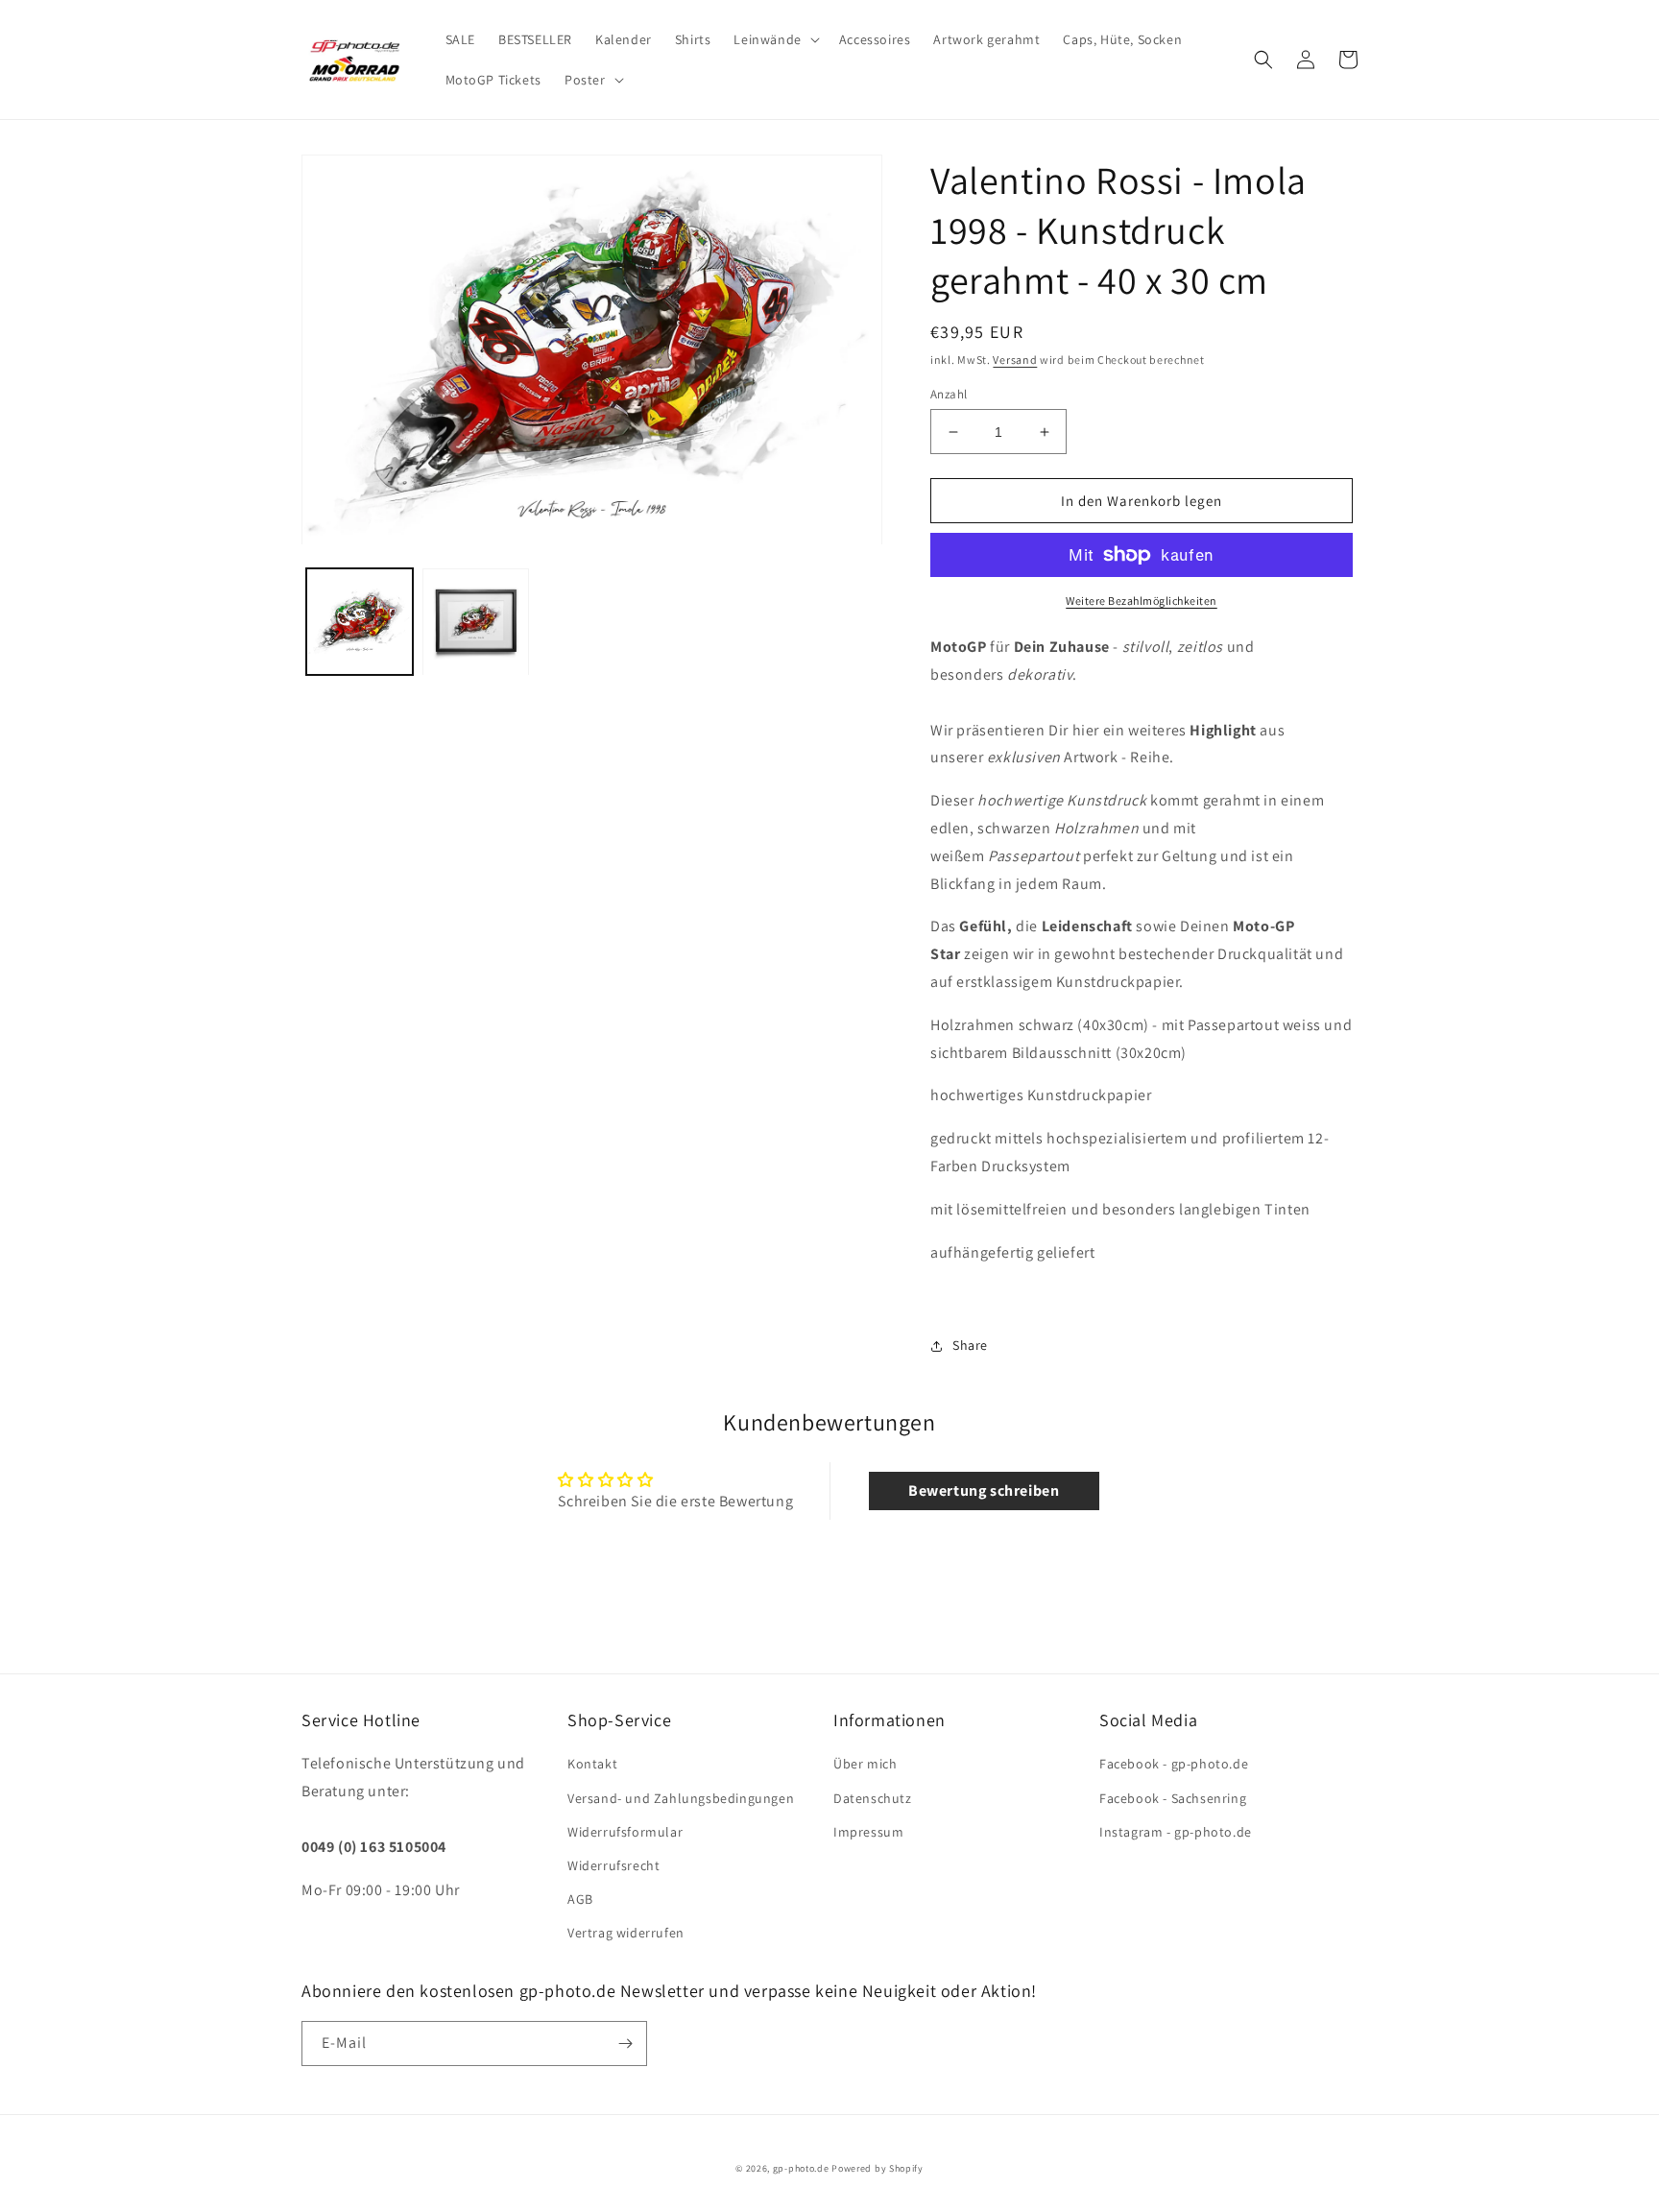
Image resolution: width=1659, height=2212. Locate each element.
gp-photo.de (801, 2168)
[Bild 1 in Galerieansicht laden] (360, 623)
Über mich (865, 1764)
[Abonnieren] (625, 2044)
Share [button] (970, 1345)
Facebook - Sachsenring (1173, 1798)
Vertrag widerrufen (626, 1933)
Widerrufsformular (625, 1832)
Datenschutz (873, 1798)
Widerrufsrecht (613, 1865)
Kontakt (592, 1764)
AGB (580, 1899)
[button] (774, 39)
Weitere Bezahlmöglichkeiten (1142, 601)
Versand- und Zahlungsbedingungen (681, 1798)
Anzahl (949, 394)
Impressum (868, 1832)
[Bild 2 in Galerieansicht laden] (476, 623)
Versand (1015, 360)
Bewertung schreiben (984, 1491)
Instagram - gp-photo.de (1176, 1832)
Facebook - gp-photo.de (1174, 1764)
